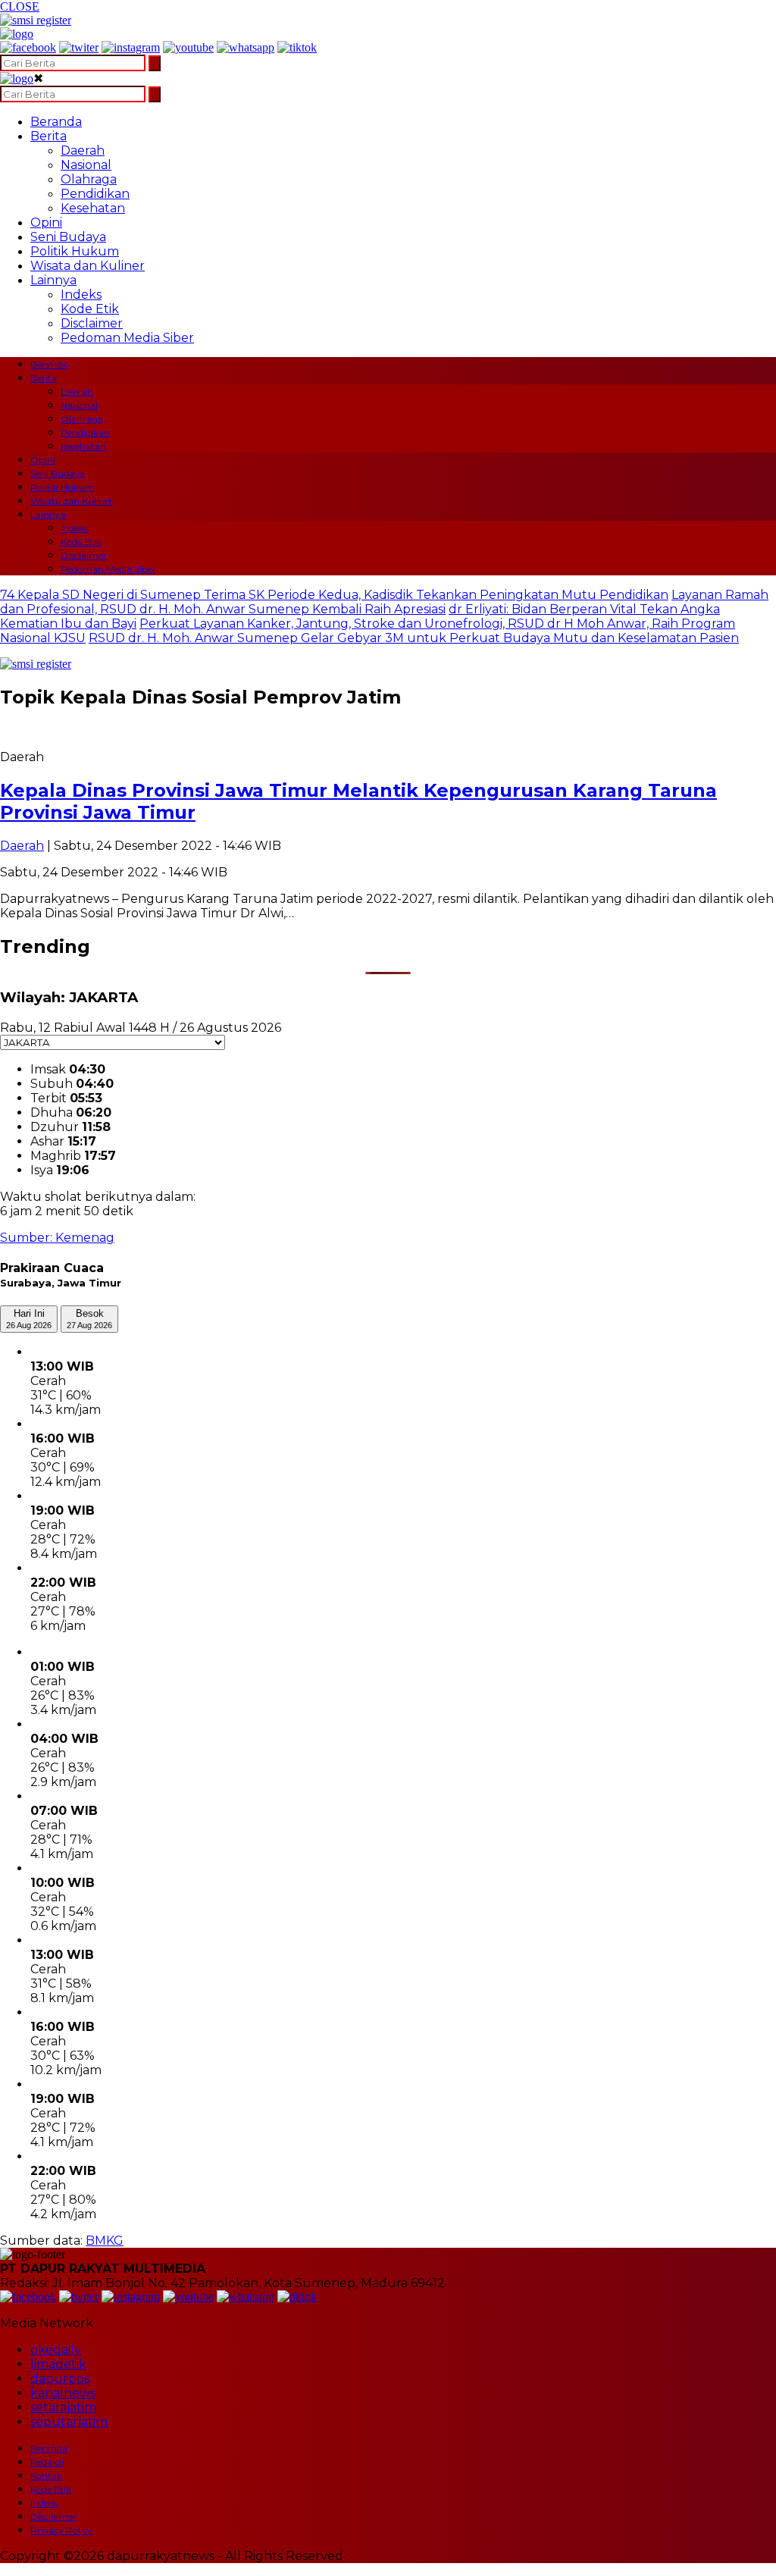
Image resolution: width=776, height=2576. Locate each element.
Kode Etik (90, 309)
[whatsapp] (246, 47)
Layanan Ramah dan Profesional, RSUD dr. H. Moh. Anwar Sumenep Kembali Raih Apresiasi (384, 602)
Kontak (46, 2476)
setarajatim (63, 2407)
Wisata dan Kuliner (88, 266)
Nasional (86, 165)
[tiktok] (297, 47)
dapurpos (60, 2379)
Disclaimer (92, 323)
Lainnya (53, 280)
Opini (46, 223)
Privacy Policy (61, 2530)
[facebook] (28, 47)
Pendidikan (95, 194)
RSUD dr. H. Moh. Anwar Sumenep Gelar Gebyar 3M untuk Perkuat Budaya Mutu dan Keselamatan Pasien (414, 638)
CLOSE (20, 6)
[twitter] (79, 47)
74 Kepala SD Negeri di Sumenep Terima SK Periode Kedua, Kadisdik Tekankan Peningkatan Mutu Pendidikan (334, 595)
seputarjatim (69, 2422)
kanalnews (63, 2393)
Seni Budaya (68, 237)
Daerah (83, 150)
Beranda (56, 122)
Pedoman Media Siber (127, 338)
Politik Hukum (75, 251)
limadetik (58, 2364)
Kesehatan (93, 208)
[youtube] (188, 47)
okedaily (56, 2350)
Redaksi (47, 2462)
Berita (48, 136)
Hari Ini (29, 1319)
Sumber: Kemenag (57, 1238)
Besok (89, 1319)
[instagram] (131, 47)
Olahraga (89, 179)
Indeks (81, 295)
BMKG (105, 2241)
